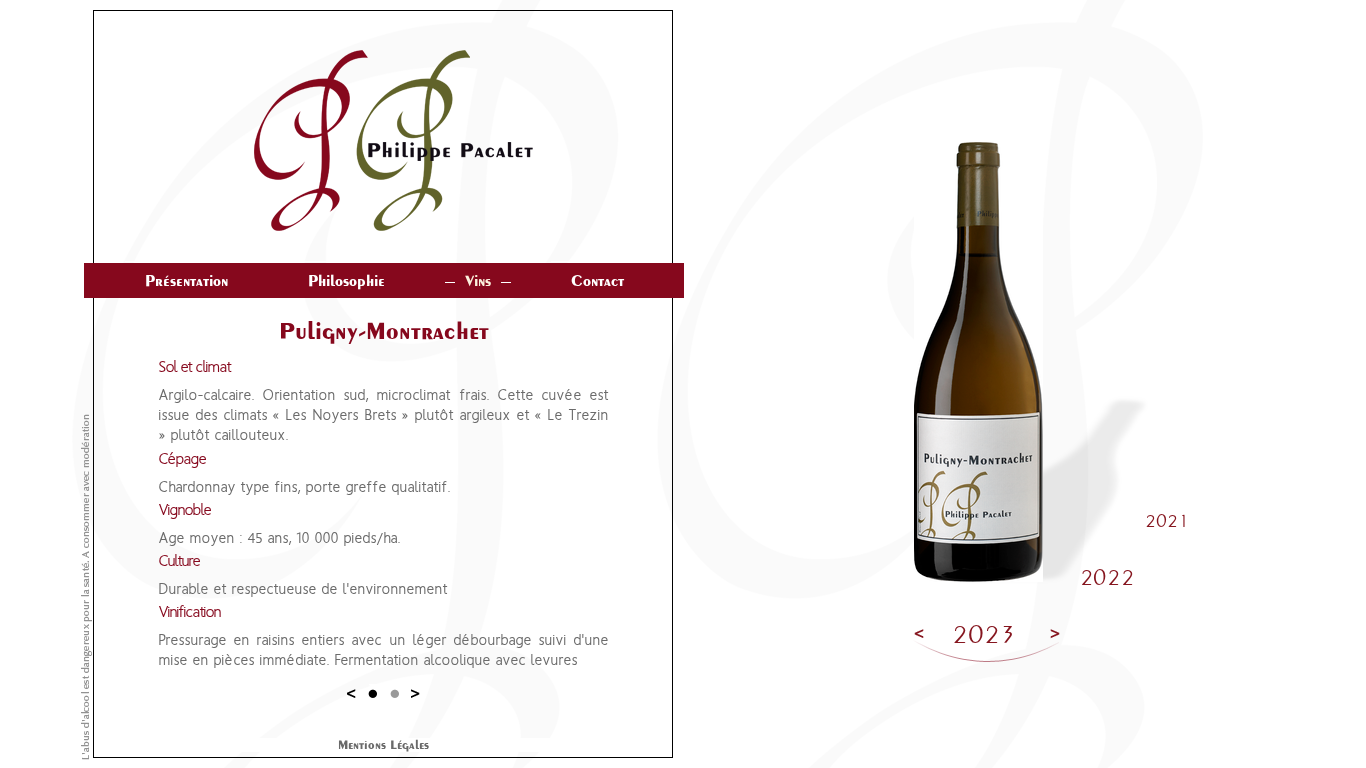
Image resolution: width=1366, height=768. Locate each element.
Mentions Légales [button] (383, 745)
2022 (1107, 578)
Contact (597, 281)
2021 (1167, 522)
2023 (984, 635)
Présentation (186, 281)
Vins (478, 281)
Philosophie (346, 281)
